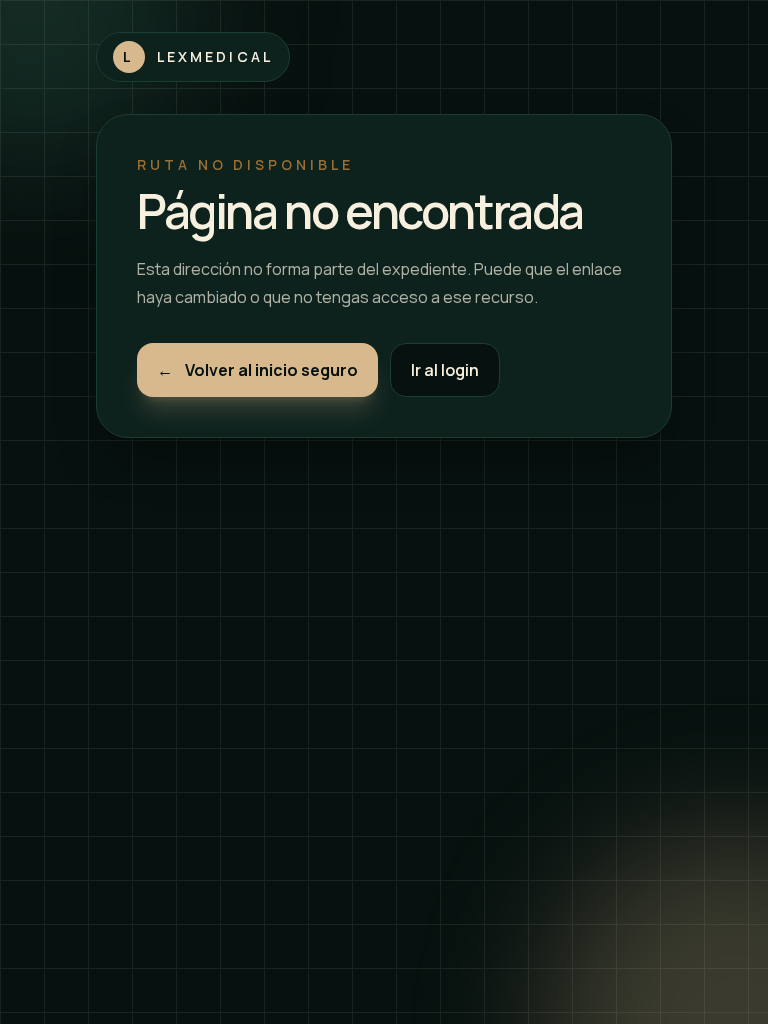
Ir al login (445, 370)
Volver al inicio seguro (257, 370)
